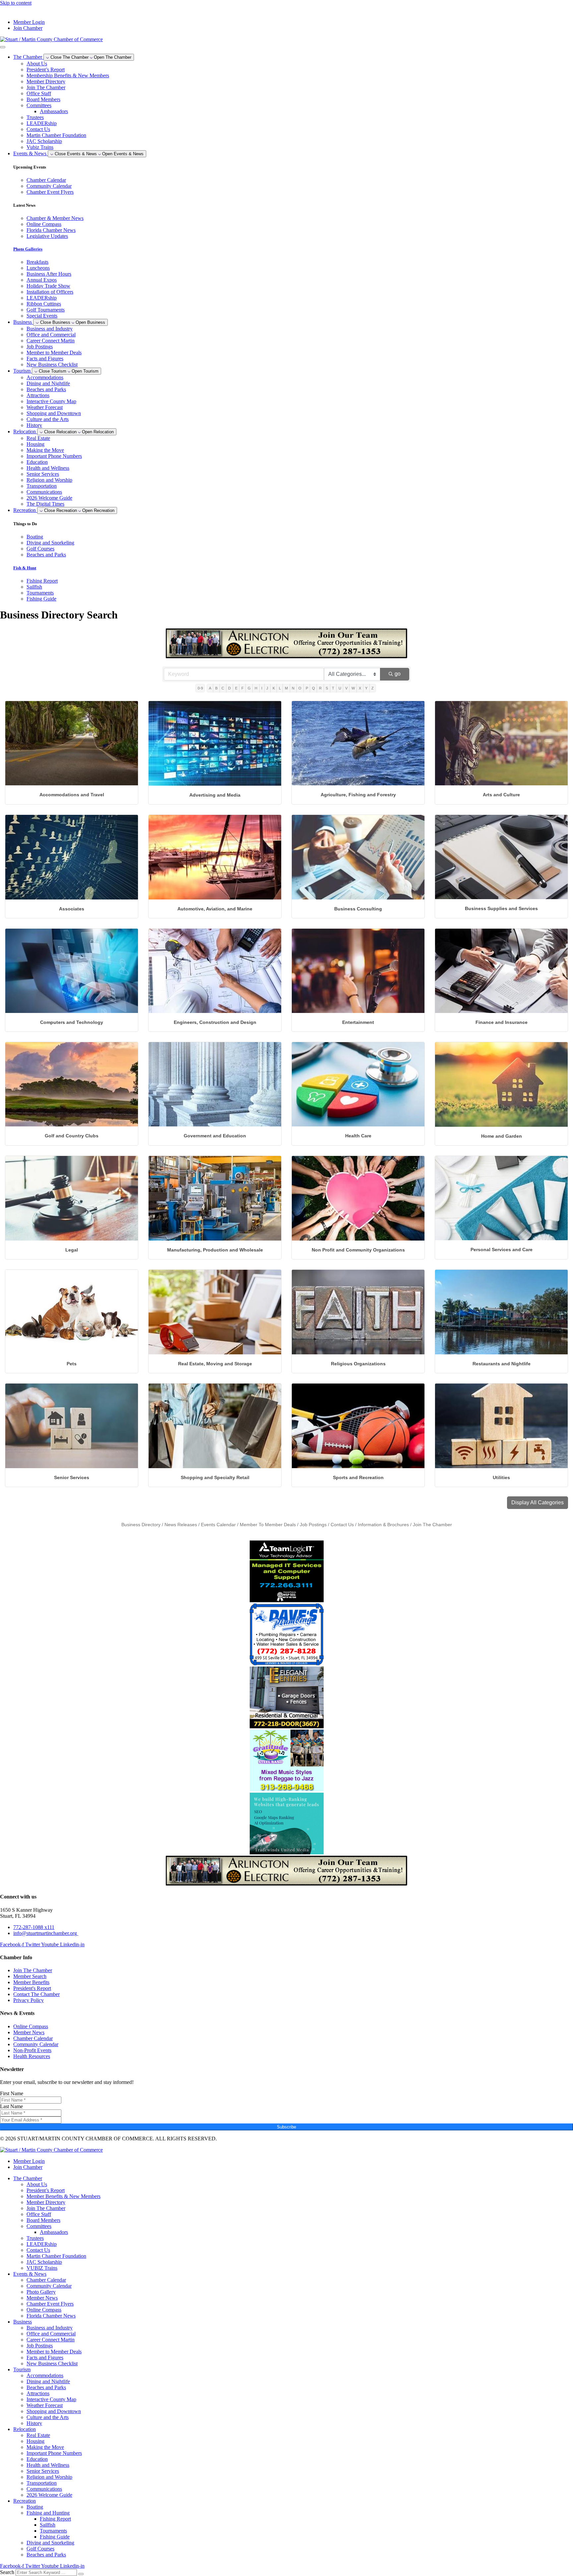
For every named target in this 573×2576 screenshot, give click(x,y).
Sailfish (48, 2525)
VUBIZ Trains (42, 2268)
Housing (35, 444)
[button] (538, 1503)
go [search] (398, 674)
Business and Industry (50, 329)
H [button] (256, 688)
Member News (42, 2298)
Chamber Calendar (46, 2280)
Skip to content (16, 3)
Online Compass (44, 2310)
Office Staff (39, 93)
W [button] (353, 688)
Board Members (43, 99)
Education (37, 462)
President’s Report (46, 70)
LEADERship (42, 123)
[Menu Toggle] (3, 47)
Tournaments (53, 2531)
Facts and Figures (45, 358)
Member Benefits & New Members (64, 2196)
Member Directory (46, 81)
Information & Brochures (383, 1525)
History (34, 425)
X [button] (360, 688)
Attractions (38, 395)
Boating (35, 2507)
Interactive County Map (51, 401)
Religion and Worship (49, 480)
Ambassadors (54, 111)
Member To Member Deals (268, 1525)
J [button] (267, 688)
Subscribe (286, 2127)
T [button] (333, 688)
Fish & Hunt (25, 568)
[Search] (81, 2574)
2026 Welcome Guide (49, 498)
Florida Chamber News (51, 2316)
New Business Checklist (52, 364)
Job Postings (40, 347)
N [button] (293, 688)
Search (7, 2572)
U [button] (340, 688)
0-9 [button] (200, 688)
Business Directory (141, 1525)
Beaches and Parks (46, 389)
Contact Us (38, 129)
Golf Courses (40, 2549)
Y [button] (366, 688)
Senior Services (43, 474)
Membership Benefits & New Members (68, 75)
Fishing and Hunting (48, 2513)
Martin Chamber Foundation (56, 135)
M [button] (286, 688)
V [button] (346, 688)
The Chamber (28, 2178)
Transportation (42, 486)
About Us (37, 64)
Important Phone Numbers (54, 456)
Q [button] (314, 688)
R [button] (320, 688)
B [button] (216, 688)
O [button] (300, 688)
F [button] (243, 688)
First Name (12, 2093)
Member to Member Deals (54, 353)
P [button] (307, 688)
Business (23, 2322)
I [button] (262, 688)
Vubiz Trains (40, 147)
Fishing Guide (55, 2537)
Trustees (35, 117)
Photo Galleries (28, 249)
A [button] (210, 688)
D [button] (229, 688)
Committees (39, 105)
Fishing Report (55, 2519)
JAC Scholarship (44, 141)
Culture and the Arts (48, 419)
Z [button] (373, 688)
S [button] (327, 688)
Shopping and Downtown (54, 413)
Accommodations (45, 377)
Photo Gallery (41, 2292)
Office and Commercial (51, 335)
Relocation (25, 2429)
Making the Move (45, 450)
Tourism (22, 2369)
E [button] (236, 688)
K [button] (274, 688)
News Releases (181, 1525)
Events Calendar (218, 1525)
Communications (44, 492)
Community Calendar (49, 2286)
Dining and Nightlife (48, 383)
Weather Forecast (45, 407)
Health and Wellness (48, 468)
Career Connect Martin (51, 341)
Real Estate (38, 438)
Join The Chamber (46, 87)
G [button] (249, 688)
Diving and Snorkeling (50, 2543)
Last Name (11, 2106)
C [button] (223, 688)
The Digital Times (45, 504)
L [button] (280, 688)
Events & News (30, 2274)
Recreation (25, 2501)
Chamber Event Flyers (50, 2304)
